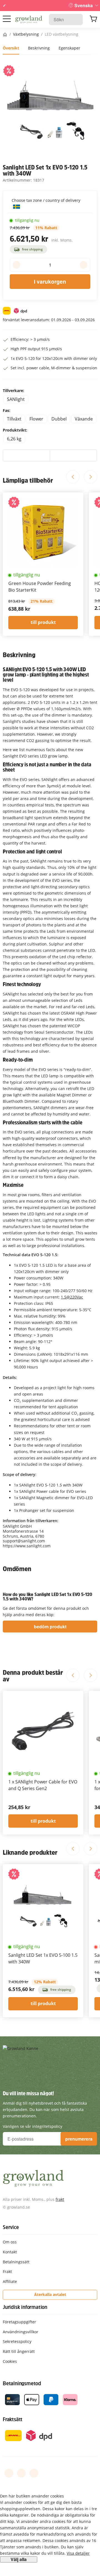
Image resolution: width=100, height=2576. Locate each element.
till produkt (43, 622)
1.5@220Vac (72, 1297)
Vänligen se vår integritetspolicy (32, 2126)
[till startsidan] (29, 20)
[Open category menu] (7, 19)
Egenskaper (69, 48)
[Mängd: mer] (83, 265)
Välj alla (19, 2559)
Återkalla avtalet (50, 2294)
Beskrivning (39, 48)
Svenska (84, 5)
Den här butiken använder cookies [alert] (32, 2496)
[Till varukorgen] (93, 20)
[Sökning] (76, 19)
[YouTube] (21, 2473)
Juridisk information (25, 2307)
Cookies (10, 2361)
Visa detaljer (78, 2553)
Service (11, 2227)
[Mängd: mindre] (17, 265)
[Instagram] (34, 2473)
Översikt (11, 48)
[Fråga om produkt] (73, 456)
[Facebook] (9, 2473)
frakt (60, 2199)
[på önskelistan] (26, 456)
